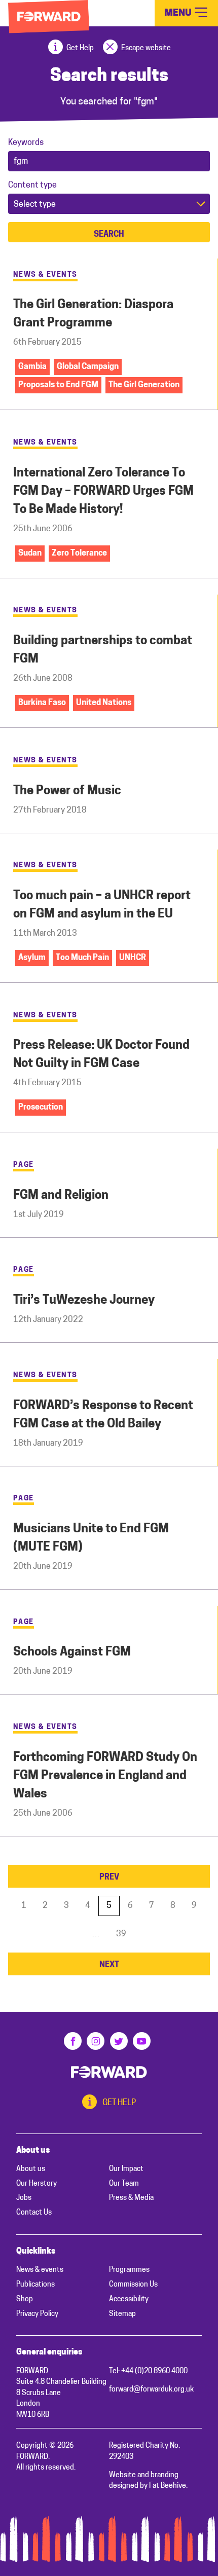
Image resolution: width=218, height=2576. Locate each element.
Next (109, 1965)
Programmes (129, 2270)
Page (24, 1165)
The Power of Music (67, 791)
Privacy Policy (37, 2314)
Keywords (26, 143)
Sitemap (122, 2314)
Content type (32, 186)
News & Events (45, 275)
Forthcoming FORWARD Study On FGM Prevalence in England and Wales (105, 1776)
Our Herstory (37, 2184)
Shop (25, 2299)
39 (121, 1934)
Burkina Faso (42, 703)
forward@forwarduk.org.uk (151, 2390)
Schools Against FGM (72, 1652)
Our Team (124, 2184)
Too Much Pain (82, 958)
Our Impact (126, 2169)
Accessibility (129, 2299)
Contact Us (34, 2213)
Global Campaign (88, 367)
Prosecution (41, 1108)
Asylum (32, 958)
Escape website (146, 48)
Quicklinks (36, 2252)
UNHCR (133, 958)
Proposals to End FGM (58, 385)
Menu (179, 13)
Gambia (32, 367)
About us (33, 2151)
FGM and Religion (61, 1196)
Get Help (80, 48)
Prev (109, 1878)
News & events (40, 2270)
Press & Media (131, 2198)
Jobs (24, 2198)
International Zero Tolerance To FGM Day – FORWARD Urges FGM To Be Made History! (103, 492)
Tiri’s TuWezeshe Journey (84, 1301)
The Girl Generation (144, 385)
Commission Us (133, 2285)
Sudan (30, 554)
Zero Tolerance (79, 554)
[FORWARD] (49, 17)
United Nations (104, 703)
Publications (35, 2285)
